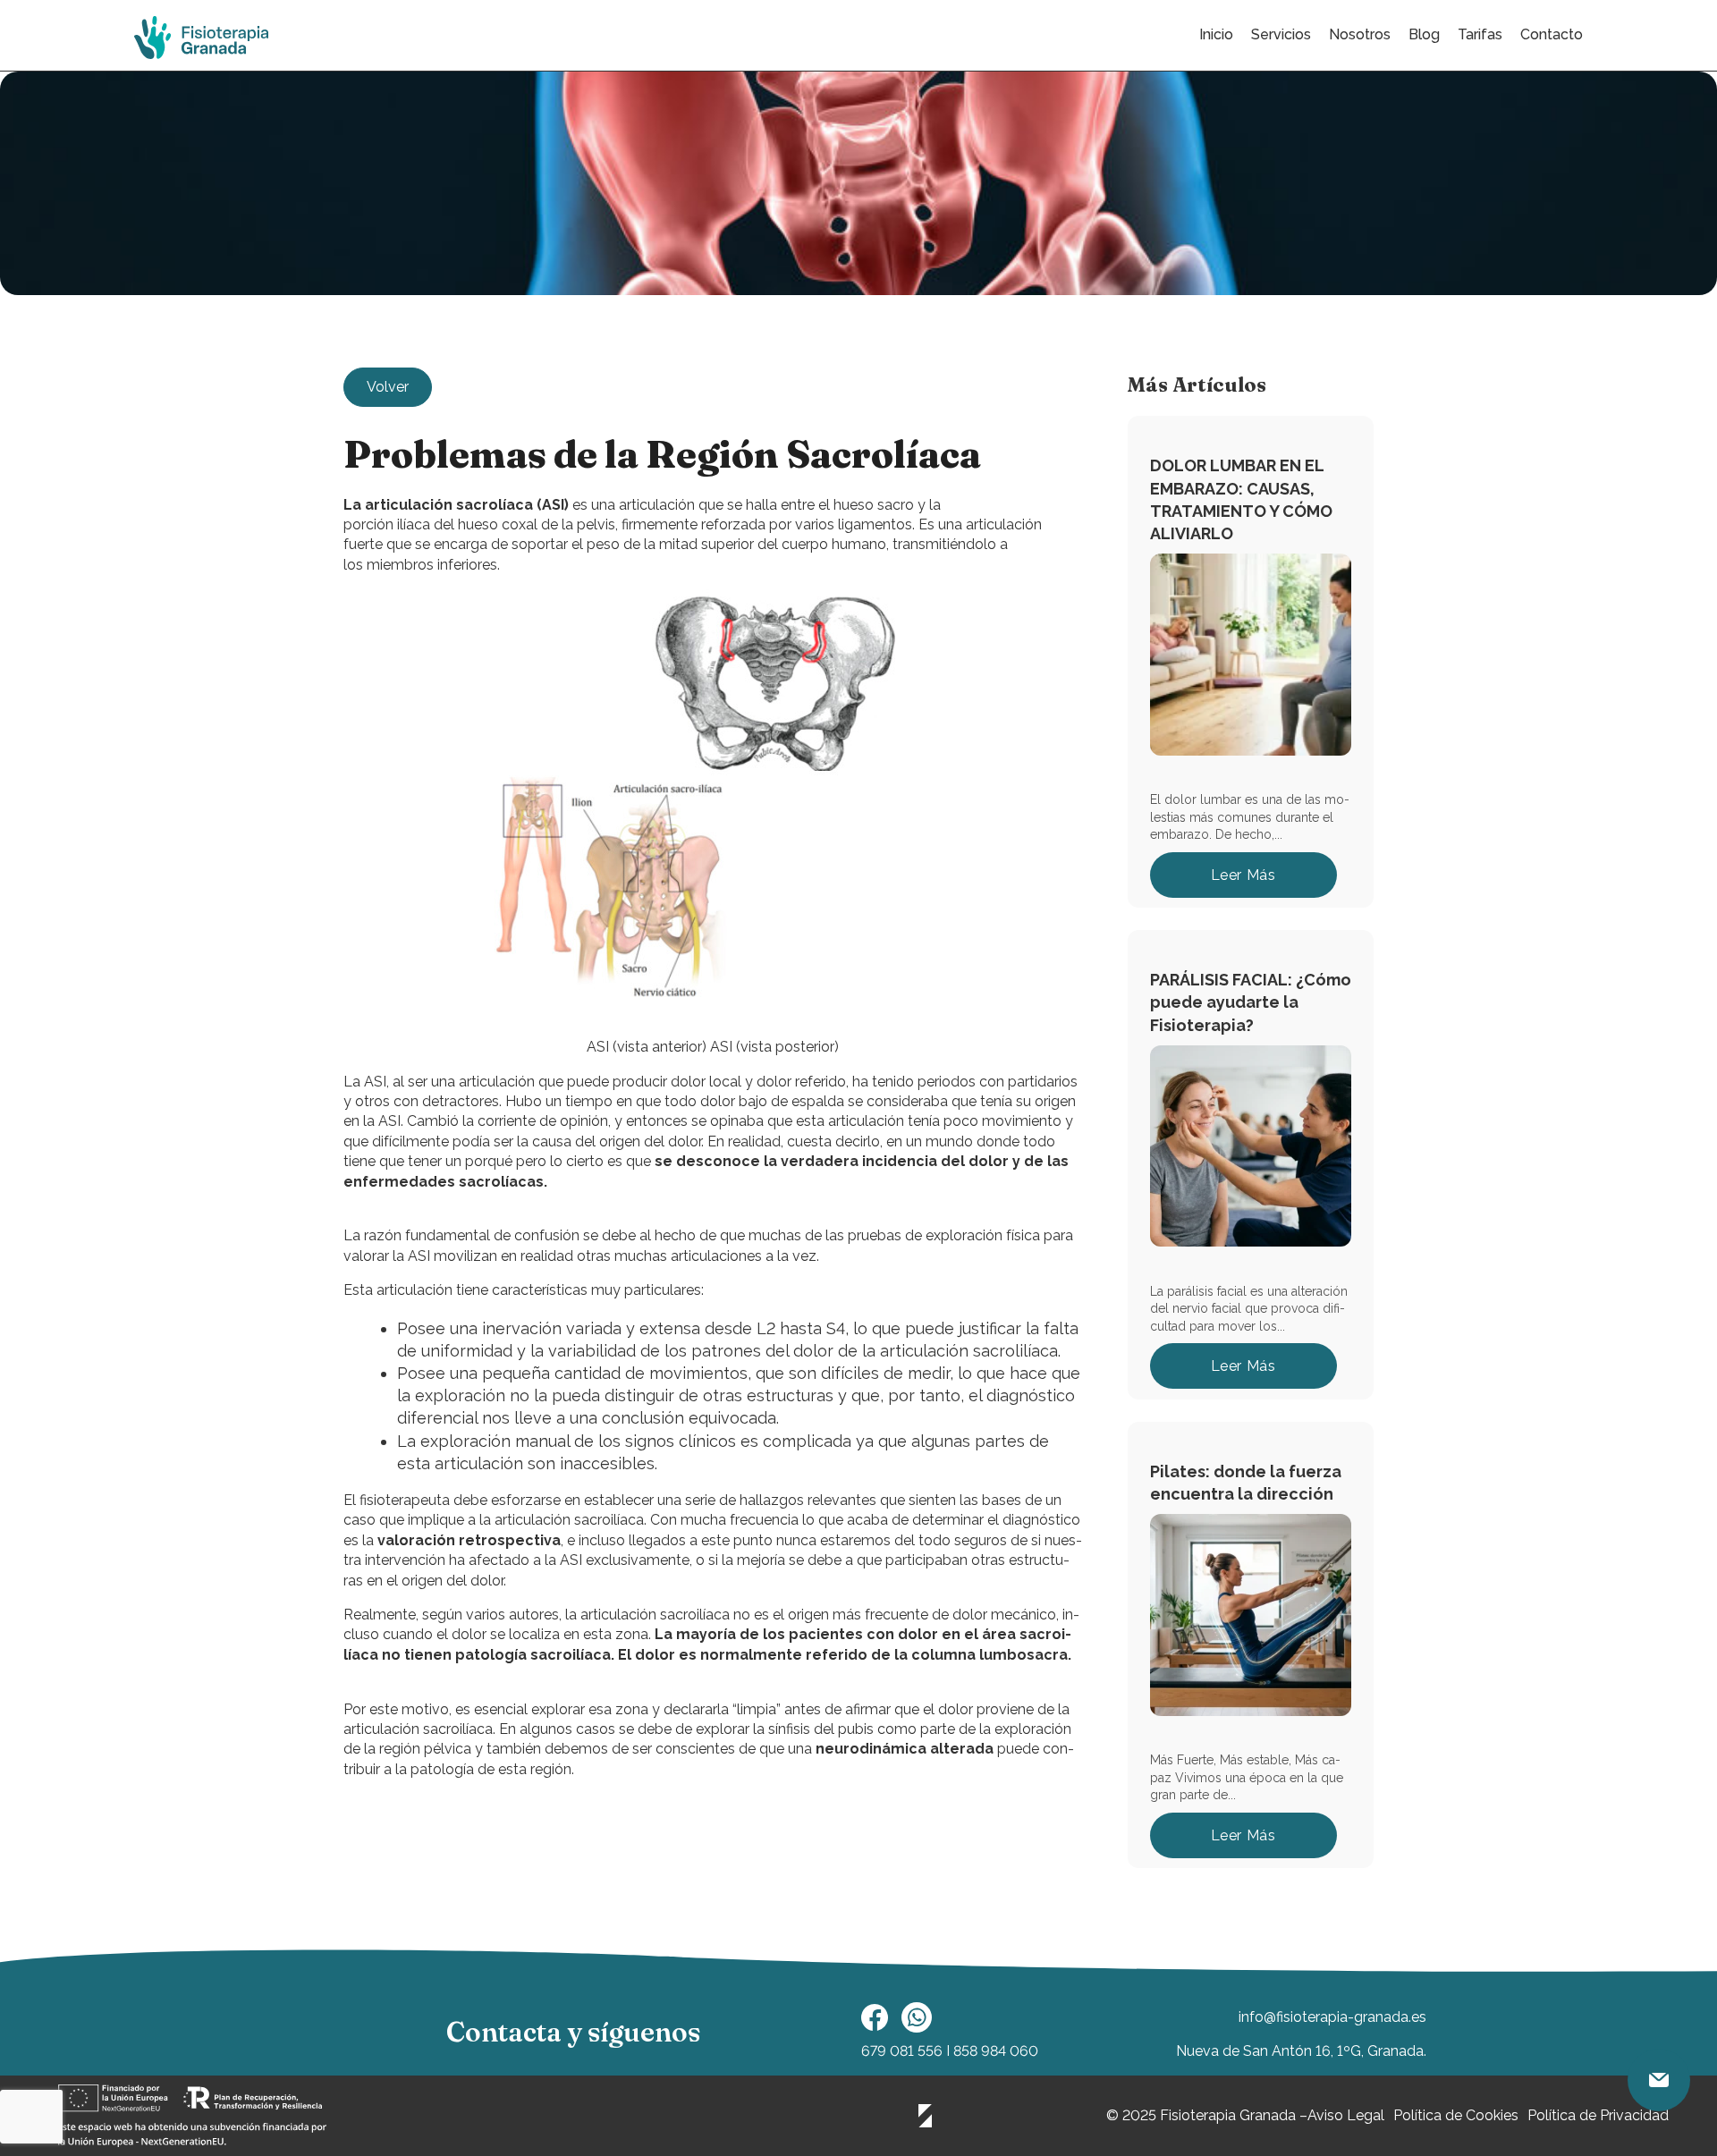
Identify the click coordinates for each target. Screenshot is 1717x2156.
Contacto (1552, 34)
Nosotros (1360, 34)
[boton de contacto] (1659, 2080)
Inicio (1216, 34)
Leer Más (1243, 875)
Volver (388, 387)
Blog (1424, 34)
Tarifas (1480, 34)
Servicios (1281, 34)
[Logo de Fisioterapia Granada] (201, 38)
